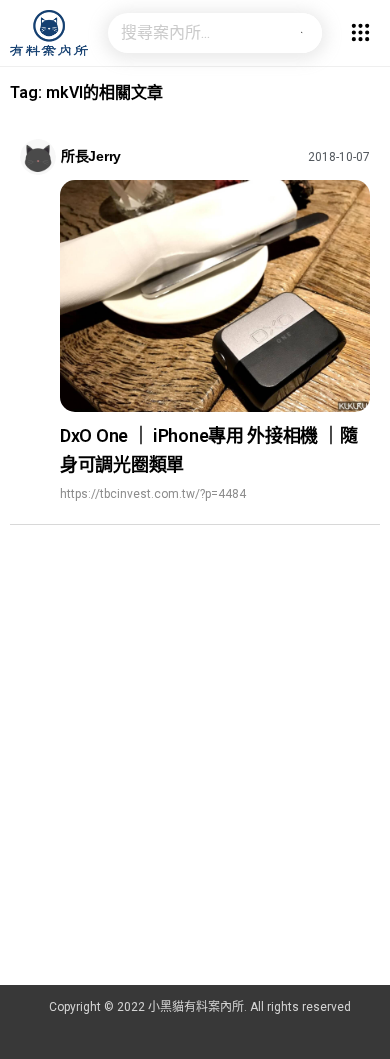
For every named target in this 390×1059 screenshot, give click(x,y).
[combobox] (195, 33)
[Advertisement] (195, 780)
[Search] (302, 33)
